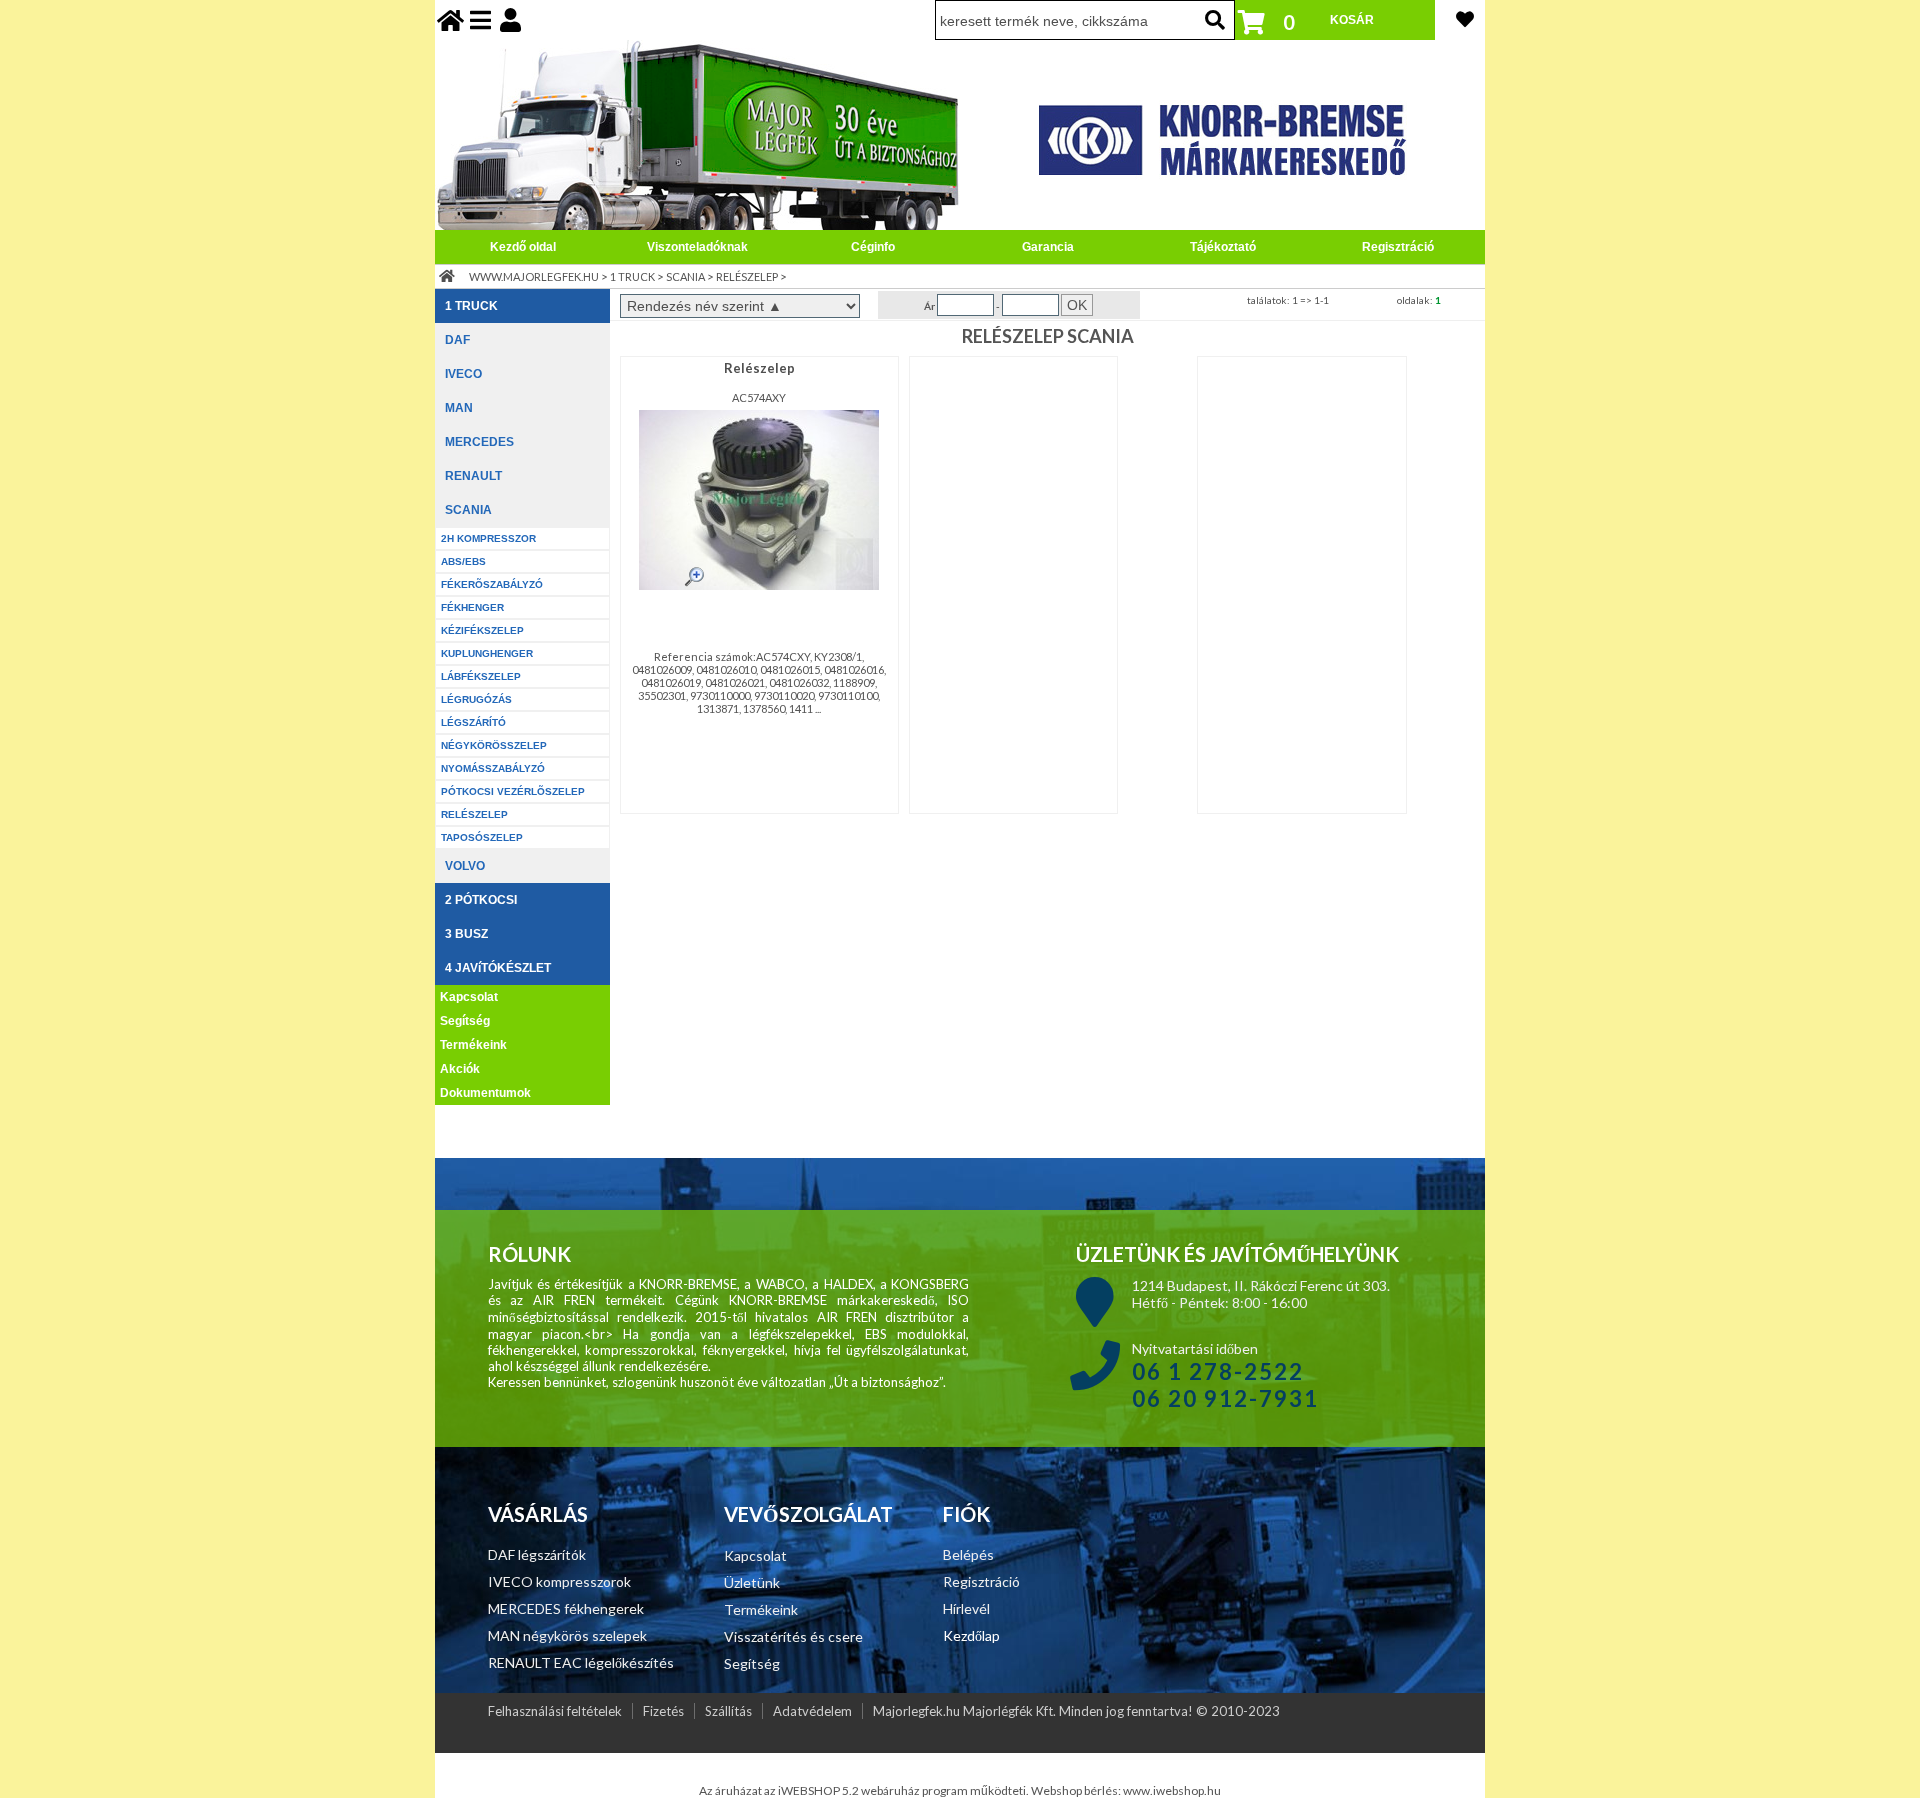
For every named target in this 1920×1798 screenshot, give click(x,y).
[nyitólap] (450, 19)
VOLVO (465, 866)
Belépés (968, 1554)
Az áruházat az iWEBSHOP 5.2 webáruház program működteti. (865, 1790)
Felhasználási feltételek (555, 1711)
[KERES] (1215, 20)
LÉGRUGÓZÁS (476, 699)
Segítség (465, 1021)
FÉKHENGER (472, 607)
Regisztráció (1398, 247)
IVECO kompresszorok (559, 1581)
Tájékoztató (1223, 247)
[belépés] (510, 19)
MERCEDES (479, 442)
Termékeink (473, 1045)
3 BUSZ (466, 934)
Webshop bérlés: (1077, 1790)
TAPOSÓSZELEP (482, 837)
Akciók (460, 1069)
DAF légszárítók (537, 1554)
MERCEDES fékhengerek (566, 1608)
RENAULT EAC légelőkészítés (581, 1662)
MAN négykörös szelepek (567, 1635)
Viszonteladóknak (697, 247)
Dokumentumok (485, 1093)
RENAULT (473, 476)
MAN (459, 408)
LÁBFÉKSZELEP (481, 676)
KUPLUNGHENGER (487, 653)
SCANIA (685, 276)
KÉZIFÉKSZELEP (482, 630)
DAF (457, 340)
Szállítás (728, 1711)
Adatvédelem (812, 1711)
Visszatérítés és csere (793, 1636)
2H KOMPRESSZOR (488, 538)
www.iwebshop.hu (1172, 1790)
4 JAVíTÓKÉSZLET (498, 968)
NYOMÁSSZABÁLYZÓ (493, 768)
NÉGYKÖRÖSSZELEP (494, 745)
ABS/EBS (463, 561)
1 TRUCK (632, 276)
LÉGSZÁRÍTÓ (473, 722)
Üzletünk (752, 1582)
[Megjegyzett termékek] (1465, 19)
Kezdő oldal (523, 247)
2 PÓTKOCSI (481, 900)
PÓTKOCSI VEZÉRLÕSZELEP (513, 791)
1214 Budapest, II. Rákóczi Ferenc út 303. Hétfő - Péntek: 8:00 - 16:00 (1261, 1294)
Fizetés (663, 1711)
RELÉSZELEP (747, 276)
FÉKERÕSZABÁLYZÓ (492, 584)
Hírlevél (966, 1608)
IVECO (463, 374)
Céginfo (873, 247)
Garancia (1048, 247)
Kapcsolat (469, 997)
